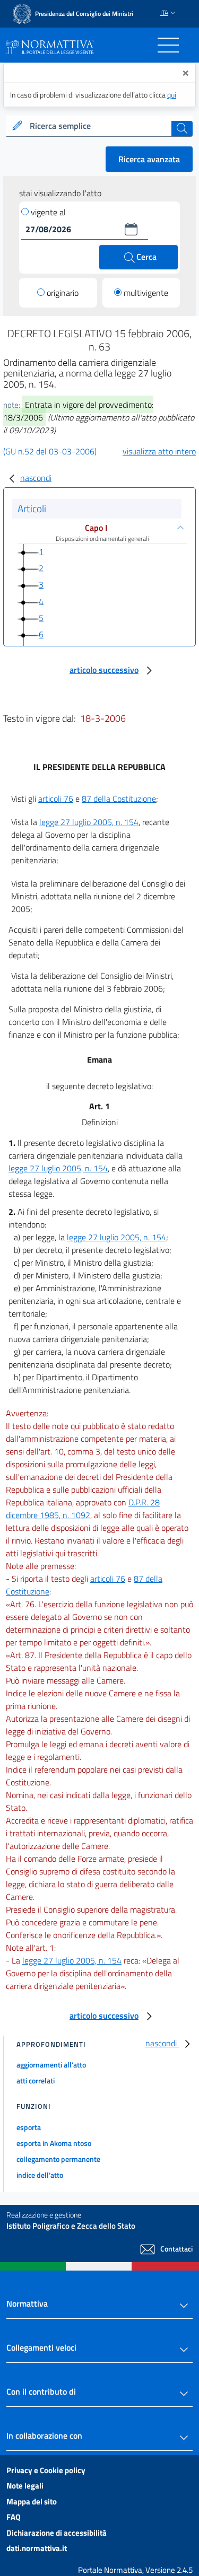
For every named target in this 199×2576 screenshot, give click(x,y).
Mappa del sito (32, 2501)
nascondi (36, 478)
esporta (29, 2127)
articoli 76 (56, 799)
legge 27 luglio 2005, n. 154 (89, 822)
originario (63, 293)
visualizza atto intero (159, 451)
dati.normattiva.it (37, 2548)
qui (172, 95)
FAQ (14, 2517)
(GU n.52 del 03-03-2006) (50, 451)
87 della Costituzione (119, 799)
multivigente (146, 293)
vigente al (48, 212)
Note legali (25, 2486)
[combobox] (99, 126)
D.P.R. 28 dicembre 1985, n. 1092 (83, 1509)
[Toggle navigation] (168, 45)
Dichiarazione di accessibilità (57, 2533)
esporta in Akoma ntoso (54, 2143)
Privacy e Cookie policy (46, 2470)
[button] (131, 229)
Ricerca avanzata (149, 159)
